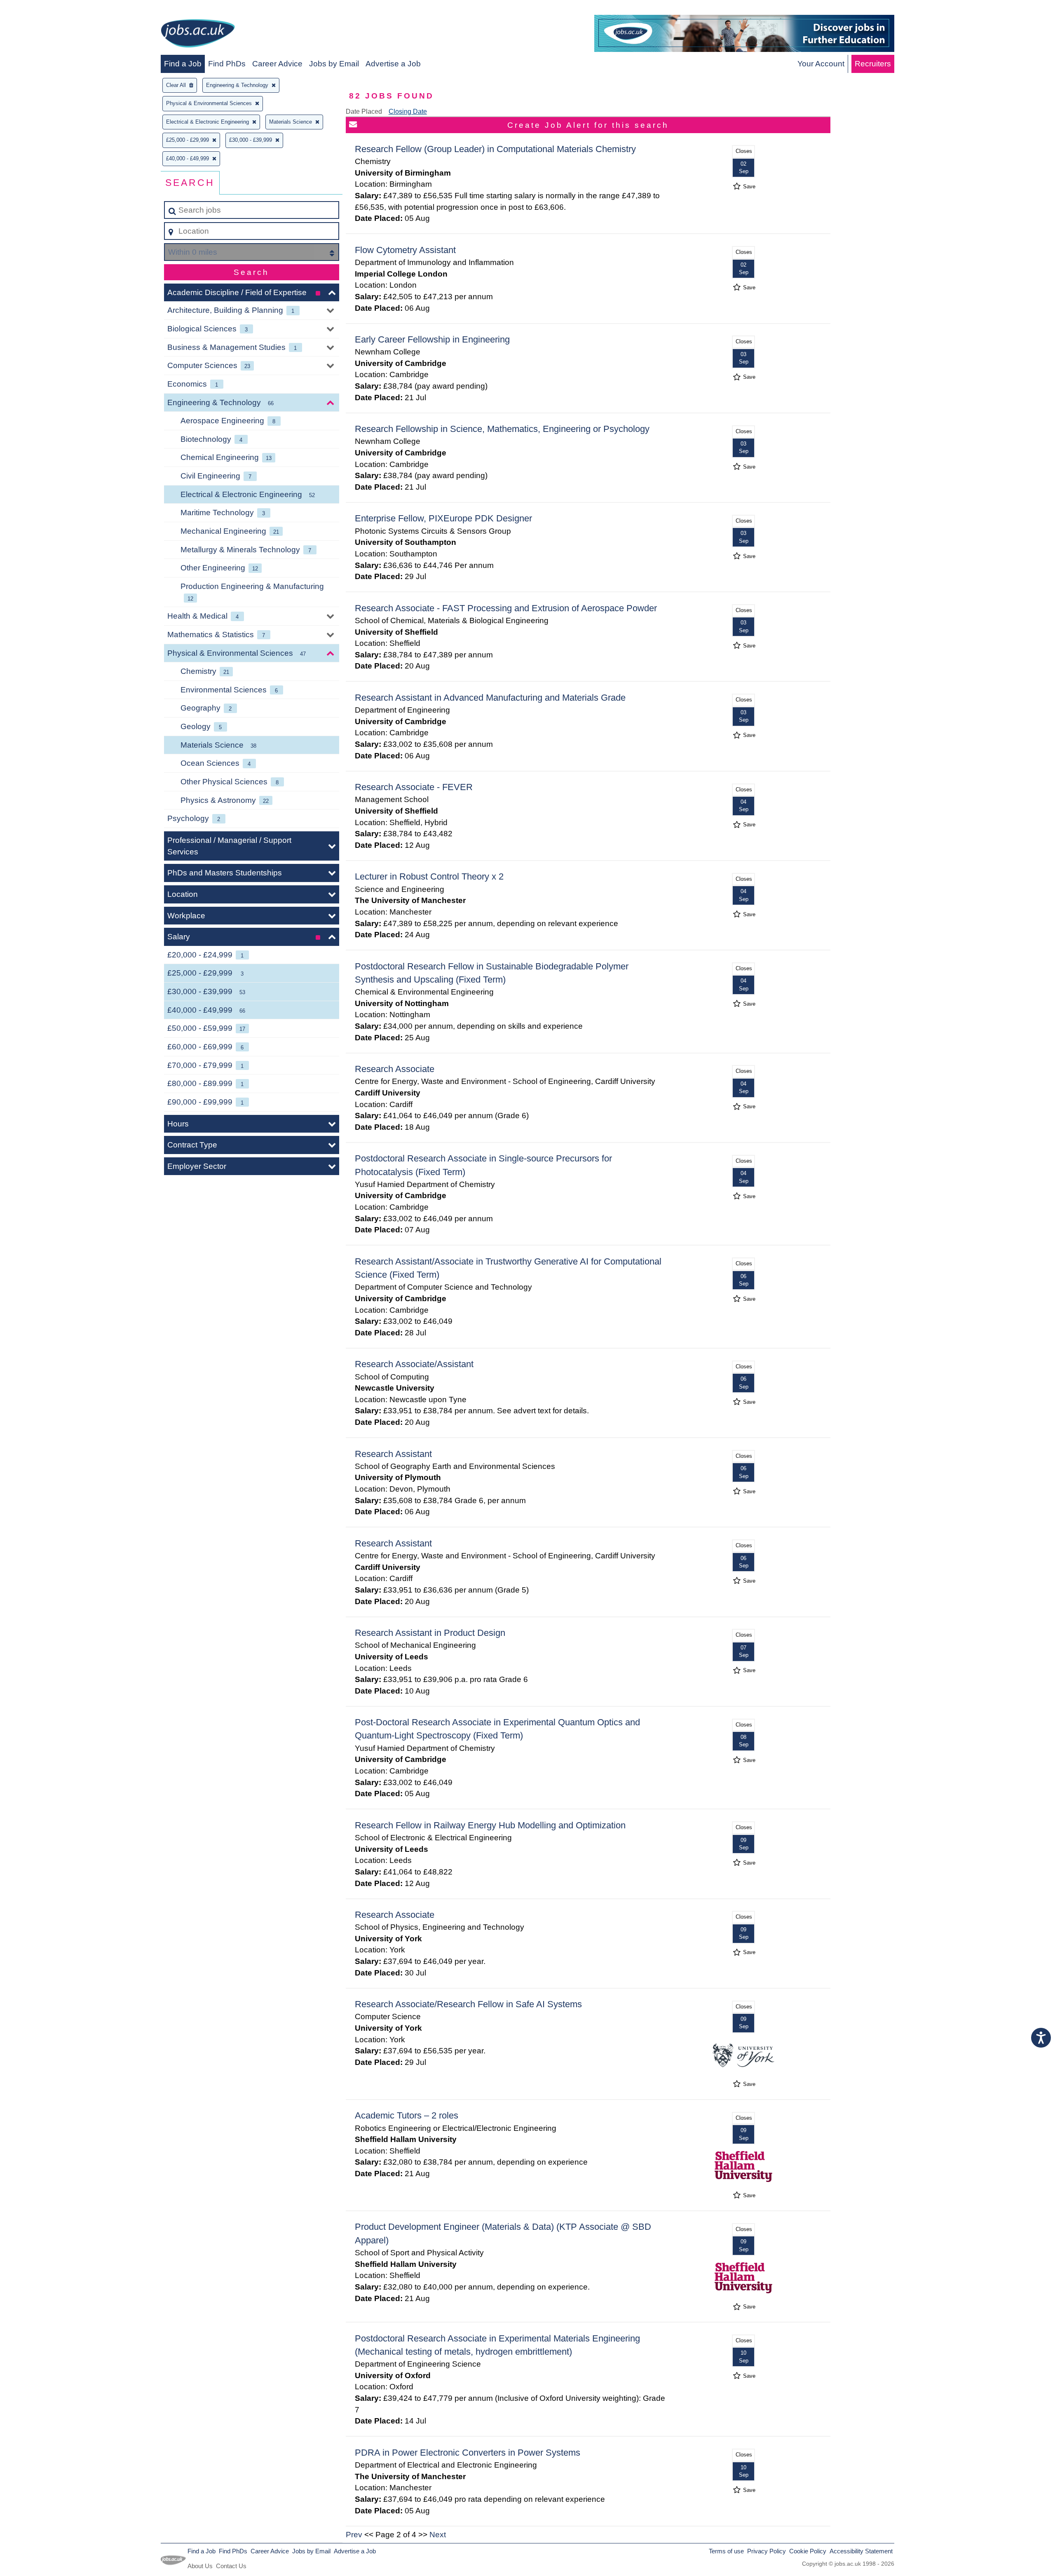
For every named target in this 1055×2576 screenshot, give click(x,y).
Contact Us (231, 2566)
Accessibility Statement (861, 2551)
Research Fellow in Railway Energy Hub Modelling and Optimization (490, 1825)
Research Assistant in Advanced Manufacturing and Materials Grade (490, 698)
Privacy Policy (767, 2551)
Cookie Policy (808, 2551)
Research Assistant (393, 1454)
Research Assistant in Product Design (430, 1633)
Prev (354, 2535)
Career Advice (277, 64)
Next (438, 2535)
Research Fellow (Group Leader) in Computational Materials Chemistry (495, 149)
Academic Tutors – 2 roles (407, 2115)
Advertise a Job (393, 64)
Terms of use (726, 2551)
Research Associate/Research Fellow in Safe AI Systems (468, 2004)
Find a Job (183, 64)
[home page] (198, 35)
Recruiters (873, 64)
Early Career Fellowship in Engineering (432, 339)
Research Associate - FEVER (414, 787)
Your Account (821, 64)
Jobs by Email (334, 64)
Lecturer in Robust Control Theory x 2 (429, 876)
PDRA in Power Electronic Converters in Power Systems (468, 2453)
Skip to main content (39, 9)
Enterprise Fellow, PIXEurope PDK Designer (443, 518)
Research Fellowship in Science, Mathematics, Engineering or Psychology (502, 429)
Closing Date (408, 111)
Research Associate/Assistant (414, 1364)
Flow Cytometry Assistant (405, 250)
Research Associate (395, 1069)
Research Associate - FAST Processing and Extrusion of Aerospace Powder (506, 608)
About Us (200, 2566)
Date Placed (364, 111)
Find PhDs (227, 64)
